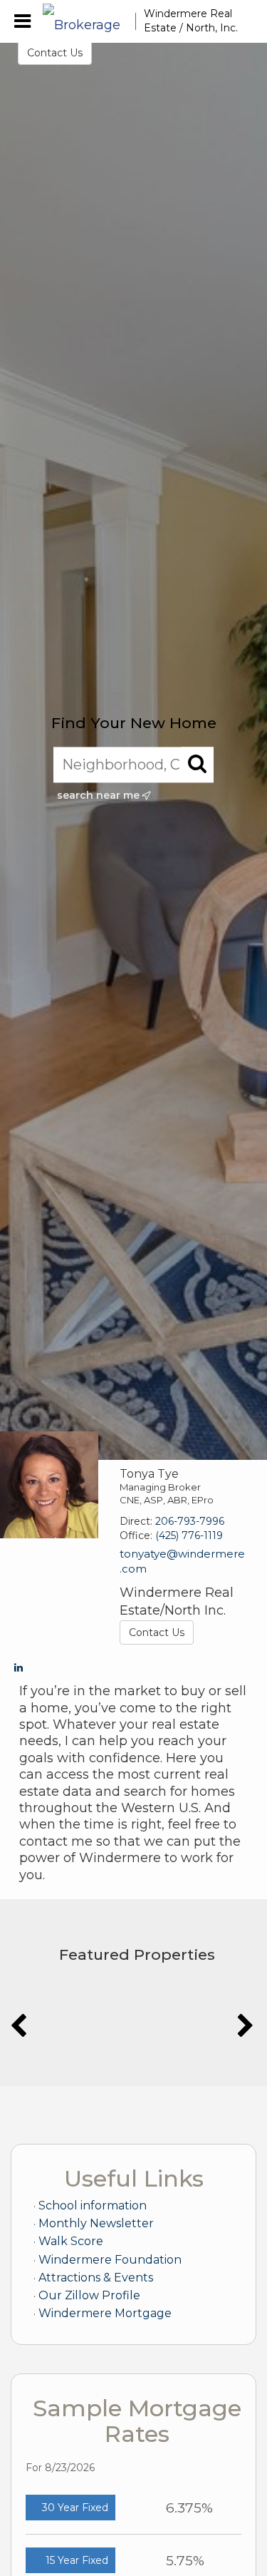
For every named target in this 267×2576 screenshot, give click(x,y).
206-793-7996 (190, 1521)
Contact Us (55, 53)
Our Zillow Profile (89, 2295)
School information (93, 2206)
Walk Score (71, 2241)
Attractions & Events (96, 2278)
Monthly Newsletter (96, 2223)
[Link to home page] (89, 21)
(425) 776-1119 (189, 1535)
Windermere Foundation (110, 2260)
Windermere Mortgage (105, 2313)
